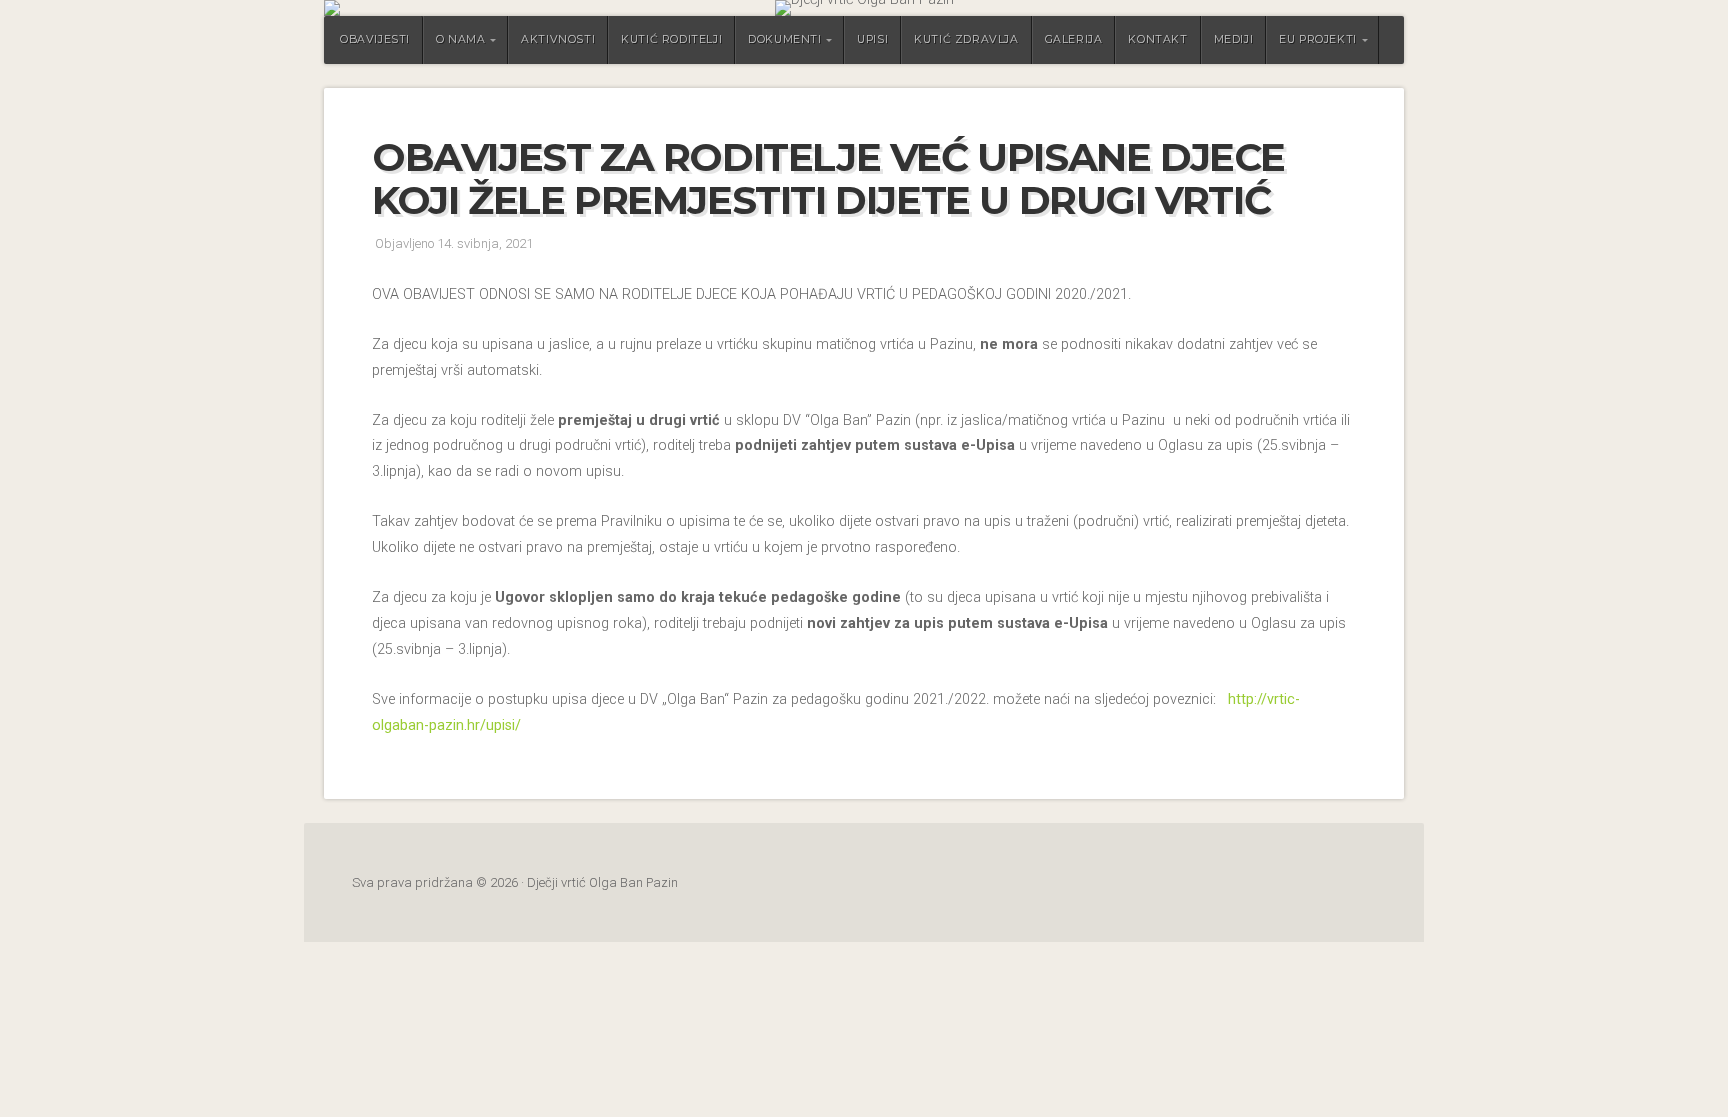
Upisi (872, 39)
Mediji (1234, 39)
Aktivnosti (558, 39)
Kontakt (1157, 39)
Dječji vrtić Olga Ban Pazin (864, 8)
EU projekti (1318, 39)
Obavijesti (375, 39)
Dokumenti (784, 39)
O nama (461, 39)
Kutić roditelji (671, 39)
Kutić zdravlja (966, 39)
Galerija (1074, 39)
